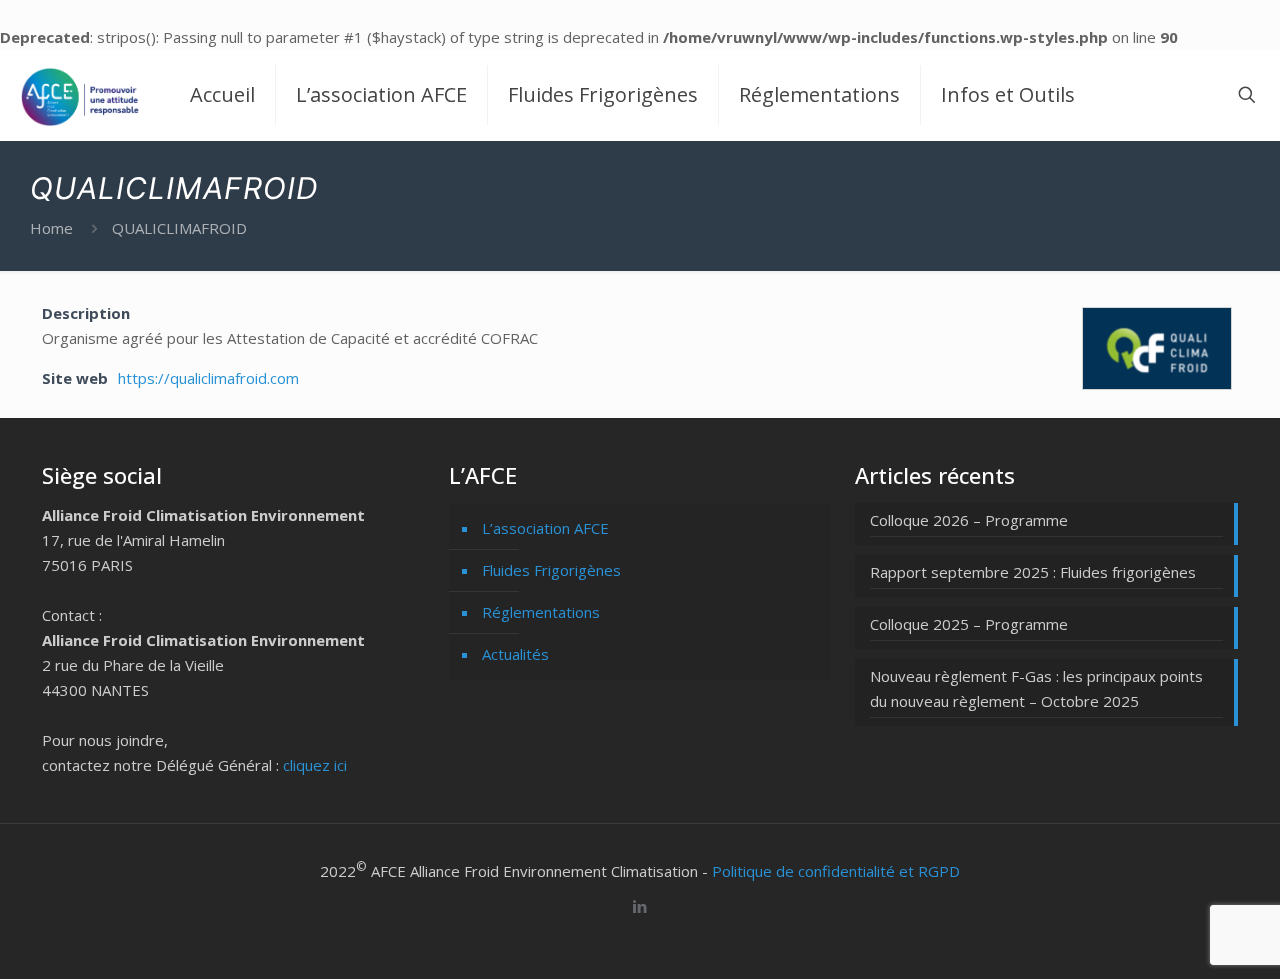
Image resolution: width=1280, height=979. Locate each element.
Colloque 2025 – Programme (969, 624)
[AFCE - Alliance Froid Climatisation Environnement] (80, 95)
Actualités (515, 654)
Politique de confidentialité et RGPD (836, 871)
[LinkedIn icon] (640, 906)
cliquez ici (315, 765)
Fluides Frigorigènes (551, 570)
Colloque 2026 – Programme (969, 520)
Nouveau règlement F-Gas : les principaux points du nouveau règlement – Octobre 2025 (1036, 688)
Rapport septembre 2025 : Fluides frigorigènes (1033, 572)
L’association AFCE (545, 528)
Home (51, 228)
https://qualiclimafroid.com (208, 378)
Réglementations (541, 612)
